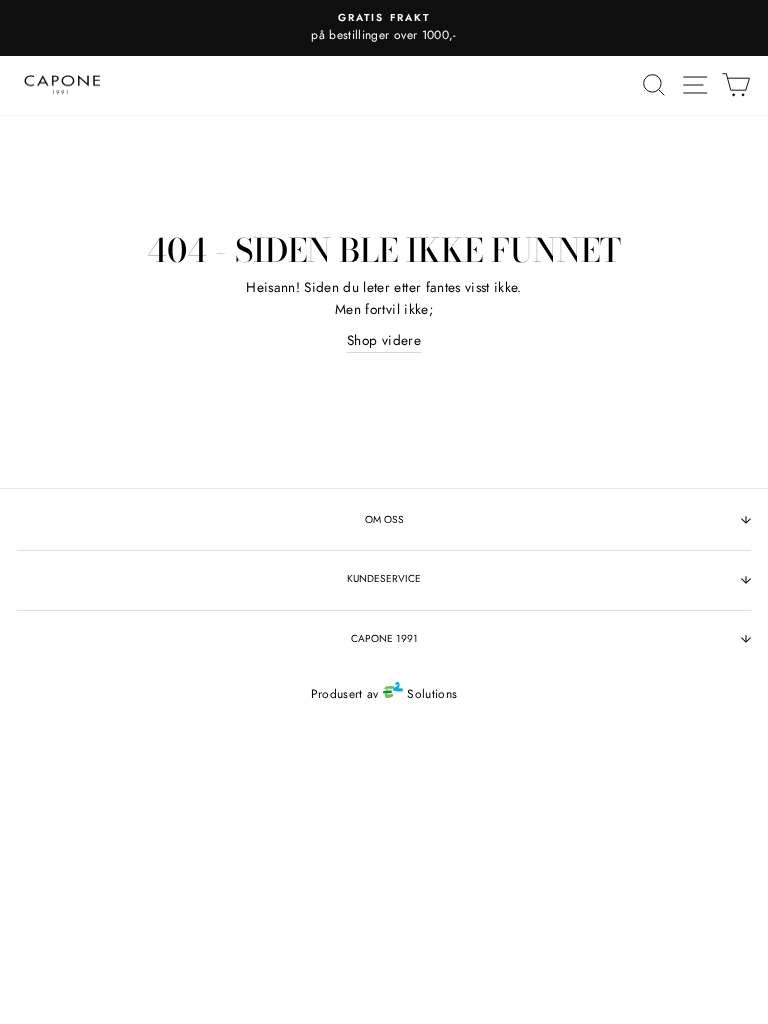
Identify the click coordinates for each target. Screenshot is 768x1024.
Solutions (430, 694)
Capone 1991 (384, 638)
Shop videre (384, 340)
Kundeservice (384, 578)
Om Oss (384, 519)
